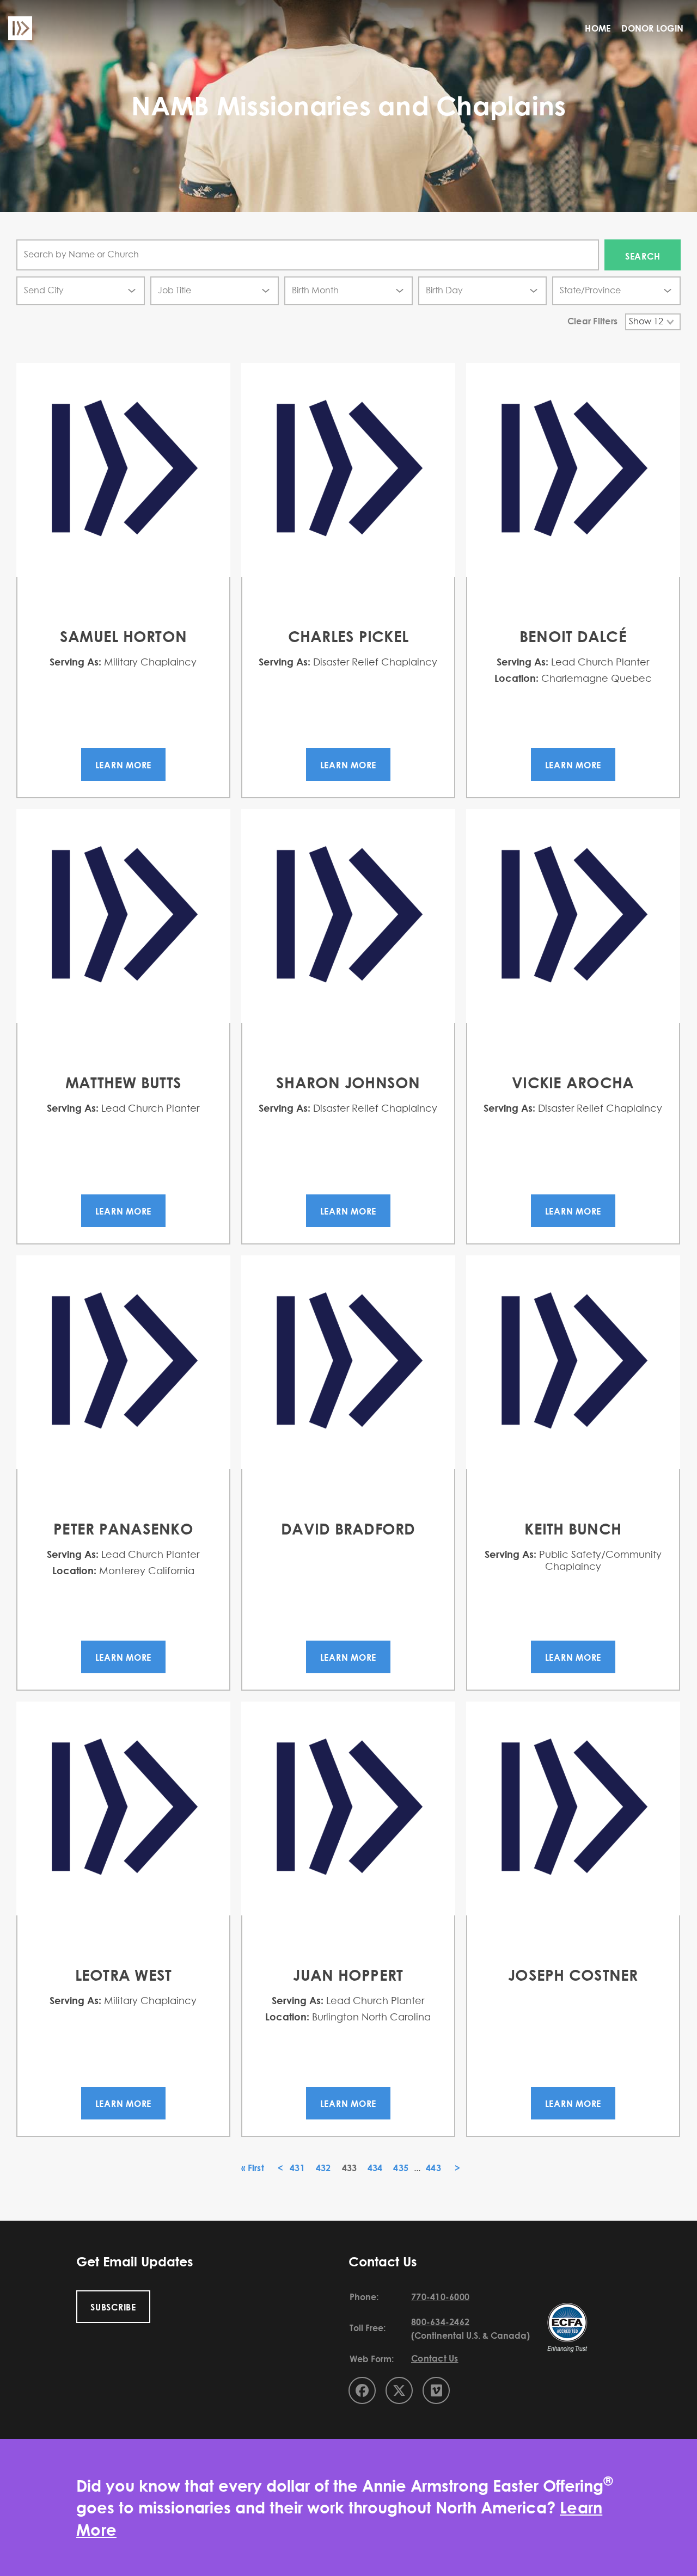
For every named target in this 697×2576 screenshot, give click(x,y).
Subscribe (113, 2307)
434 (375, 2168)
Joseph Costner (573, 1975)
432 (323, 2168)
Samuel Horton (123, 636)
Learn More (124, 765)
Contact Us (435, 2358)
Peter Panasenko (123, 1529)
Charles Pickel (348, 636)
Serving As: (75, 662)
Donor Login (652, 28)
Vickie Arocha (573, 1082)
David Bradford (348, 1529)
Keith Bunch (573, 1529)
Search (643, 256)
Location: (516, 678)
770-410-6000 (440, 2297)
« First (253, 2168)
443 (433, 2168)
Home (598, 28)
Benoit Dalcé (573, 636)
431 (297, 2168)
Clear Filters (592, 321)
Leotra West (124, 1975)
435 (401, 2168)
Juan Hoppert (348, 1975)
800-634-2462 (440, 2322)
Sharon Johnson (348, 1082)
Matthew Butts (123, 1082)
